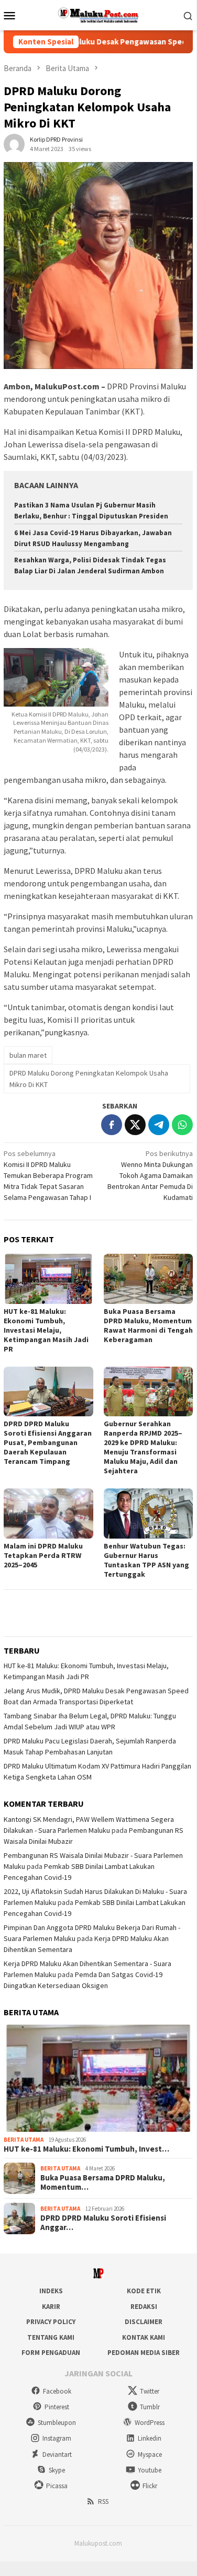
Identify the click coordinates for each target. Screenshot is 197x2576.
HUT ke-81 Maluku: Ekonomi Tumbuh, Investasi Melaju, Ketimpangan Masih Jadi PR (46, 1330)
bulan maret (28, 1055)
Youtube (150, 2470)
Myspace (150, 2454)
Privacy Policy (51, 2322)
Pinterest (57, 2407)
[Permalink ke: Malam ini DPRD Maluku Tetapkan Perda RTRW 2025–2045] (48, 1513)
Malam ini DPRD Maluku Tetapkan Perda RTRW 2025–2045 (43, 1555)
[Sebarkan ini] (112, 1125)
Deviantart (57, 2454)
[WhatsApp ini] (182, 1125)
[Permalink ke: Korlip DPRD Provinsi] (14, 144)
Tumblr (150, 2407)
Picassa (57, 2486)
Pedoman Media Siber (144, 2353)
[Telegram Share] (159, 1125)
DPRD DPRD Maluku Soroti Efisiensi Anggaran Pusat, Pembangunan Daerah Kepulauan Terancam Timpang (48, 1442)
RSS (103, 2502)
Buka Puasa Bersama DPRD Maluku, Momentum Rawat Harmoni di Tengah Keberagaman (148, 1325)
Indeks (51, 2291)
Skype (57, 2470)
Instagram (57, 2438)
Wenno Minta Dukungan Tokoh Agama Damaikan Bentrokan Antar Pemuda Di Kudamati (150, 1175)
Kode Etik (144, 2291)
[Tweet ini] (135, 1125)
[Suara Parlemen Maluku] (98, 14)
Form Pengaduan (51, 2353)
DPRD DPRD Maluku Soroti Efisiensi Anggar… (103, 2223)
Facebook (57, 2391)
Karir (51, 2307)
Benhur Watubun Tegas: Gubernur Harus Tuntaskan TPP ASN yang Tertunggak (146, 1560)
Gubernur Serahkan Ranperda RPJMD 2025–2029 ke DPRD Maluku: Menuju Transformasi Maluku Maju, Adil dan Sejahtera (143, 1447)
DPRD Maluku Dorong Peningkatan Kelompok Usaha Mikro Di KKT (89, 1079)
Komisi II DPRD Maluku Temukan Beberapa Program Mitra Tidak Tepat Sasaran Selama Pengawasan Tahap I (48, 1175)
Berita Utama (24, 2140)
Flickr (150, 2486)
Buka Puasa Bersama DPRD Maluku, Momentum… (103, 2182)
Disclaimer (144, 2322)
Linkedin (150, 2438)
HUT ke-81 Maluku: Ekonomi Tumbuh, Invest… (86, 2149)
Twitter (150, 2391)
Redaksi (144, 2307)
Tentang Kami (51, 2337)
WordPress (150, 2423)
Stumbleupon (57, 2423)
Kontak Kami (144, 2337)
